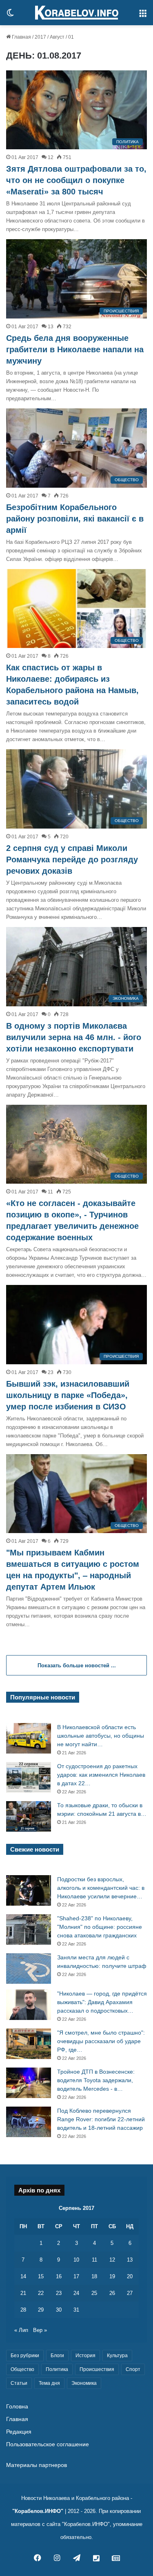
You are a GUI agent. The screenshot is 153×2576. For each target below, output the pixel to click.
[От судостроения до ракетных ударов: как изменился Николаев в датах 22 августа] (29, 1777)
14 (23, 2276)
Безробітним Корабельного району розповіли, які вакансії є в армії (75, 519)
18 (94, 2276)
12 (112, 2260)
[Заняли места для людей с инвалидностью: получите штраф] (29, 1969)
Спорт (133, 2369)
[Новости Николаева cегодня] (77, 13)
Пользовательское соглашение (48, 2444)
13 (130, 2260)
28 (23, 2310)
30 (59, 2310)
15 (41, 2276)
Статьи (19, 2383)
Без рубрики (25, 2356)
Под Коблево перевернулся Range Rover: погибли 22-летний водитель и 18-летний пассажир (101, 2119)
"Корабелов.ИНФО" (38, 2511)
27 (130, 2293)
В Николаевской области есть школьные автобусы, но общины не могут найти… (101, 1736)
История (85, 2356)
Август (57, 37)
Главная (21, 37)
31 (76, 2310)
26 (112, 2293)
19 (112, 2276)
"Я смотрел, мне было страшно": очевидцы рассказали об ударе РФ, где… (101, 2041)
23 (59, 2293)
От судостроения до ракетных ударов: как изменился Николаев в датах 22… (101, 1775)
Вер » (40, 2330)
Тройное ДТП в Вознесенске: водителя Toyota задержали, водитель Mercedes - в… (96, 2080)
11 (94, 2260)
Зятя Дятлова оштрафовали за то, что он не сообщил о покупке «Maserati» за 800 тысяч (76, 180)
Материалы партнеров (37, 2465)
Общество (22, 2369)
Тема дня (49, 2383)
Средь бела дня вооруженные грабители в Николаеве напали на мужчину (75, 349)
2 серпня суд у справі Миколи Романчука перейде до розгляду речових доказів (72, 859)
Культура (117, 2356)
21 (23, 2293)
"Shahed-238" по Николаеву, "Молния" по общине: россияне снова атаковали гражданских (100, 1927)
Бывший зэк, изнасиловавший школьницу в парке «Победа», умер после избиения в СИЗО (68, 1395)
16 (59, 2276)
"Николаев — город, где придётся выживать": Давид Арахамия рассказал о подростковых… (102, 2002)
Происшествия (97, 2369)
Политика (57, 2369)
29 (41, 2310)
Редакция (19, 2432)
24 (76, 2293)
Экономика (84, 2383)
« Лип (21, 2330)
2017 (40, 37)
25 (94, 2293)
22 (41, 2293)
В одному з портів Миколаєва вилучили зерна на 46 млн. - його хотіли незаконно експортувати (74, 1037)
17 (76, 2276)
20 (130, 2276)
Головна (17, 2407)
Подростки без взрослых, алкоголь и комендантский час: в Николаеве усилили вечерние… (101, 1888)
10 (76, 2260)
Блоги (57, 2356)
